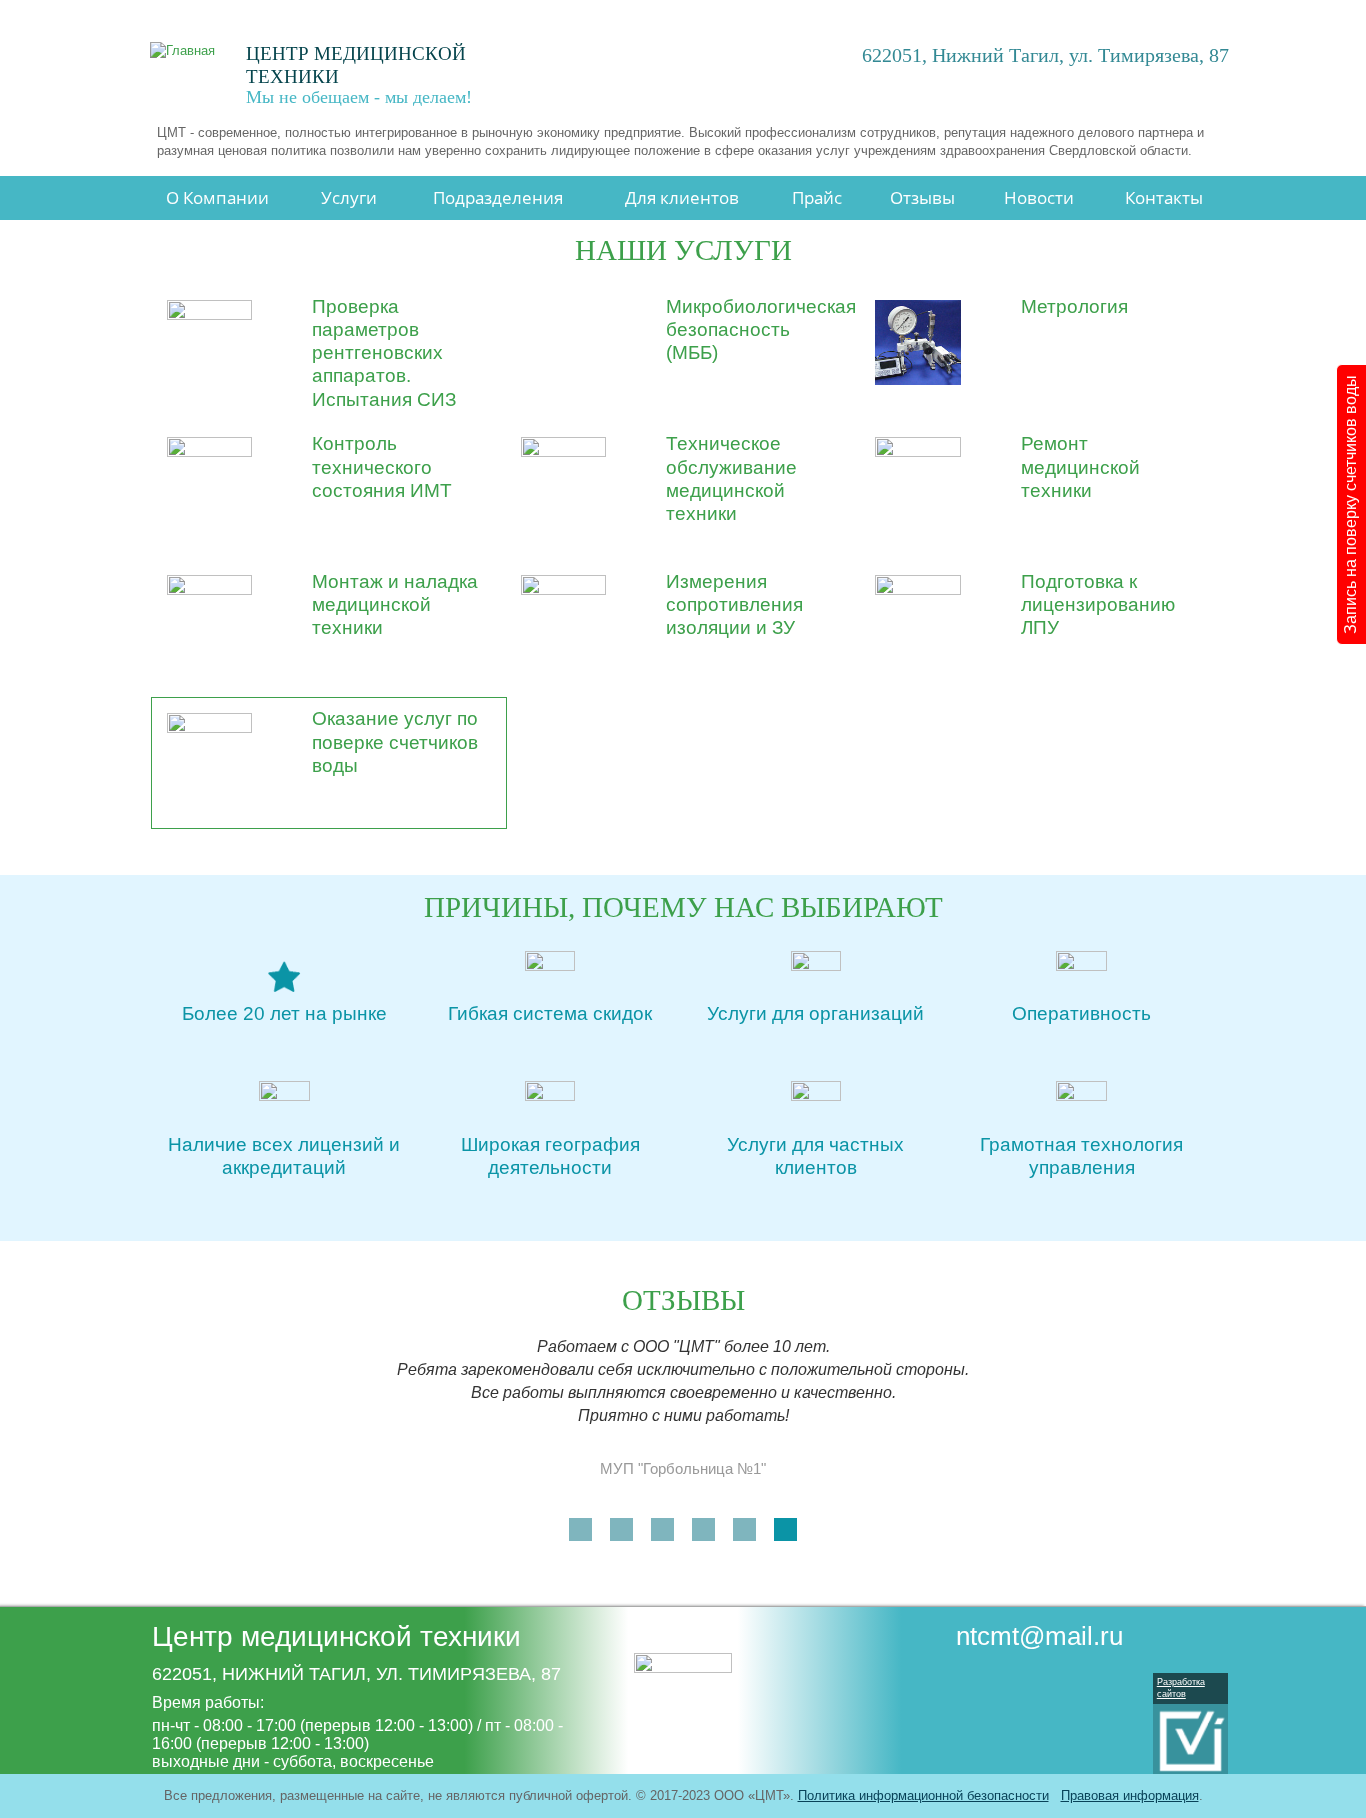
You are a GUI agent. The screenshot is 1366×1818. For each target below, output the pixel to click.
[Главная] (191, 50)
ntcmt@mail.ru (1039, 1636)
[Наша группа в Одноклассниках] (1108, 1679)
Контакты (1164, 197)
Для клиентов (682, 197)
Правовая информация (1130, 1795)
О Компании (217, 197)
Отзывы (922, 197)
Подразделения (498, 197)
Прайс (817, 197)
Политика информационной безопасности (923, 1795)
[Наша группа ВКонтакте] (1072, 1679)
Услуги (349, 197)
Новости (1039, 197)
